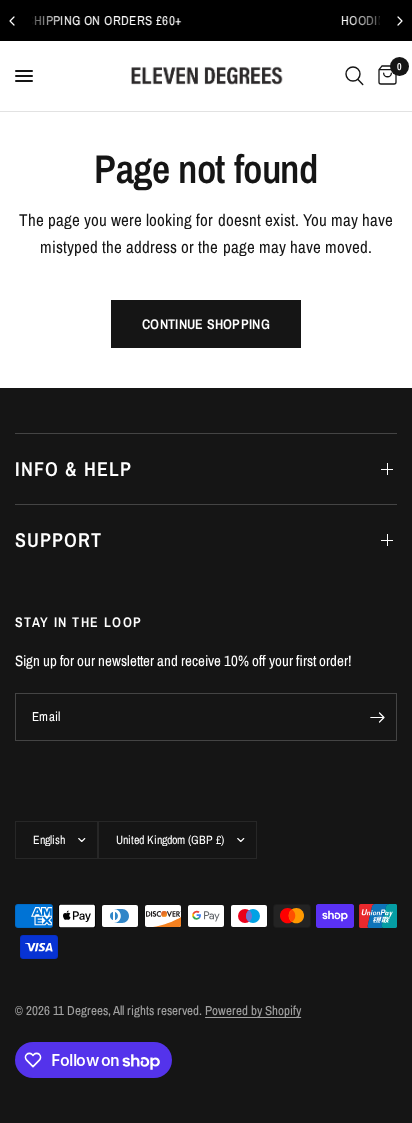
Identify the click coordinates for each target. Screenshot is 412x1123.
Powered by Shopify (253, 1010)
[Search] (354, 76)
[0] (384, 76)
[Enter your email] (377, 717)
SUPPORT (58, 539)
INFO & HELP (73, 468)
